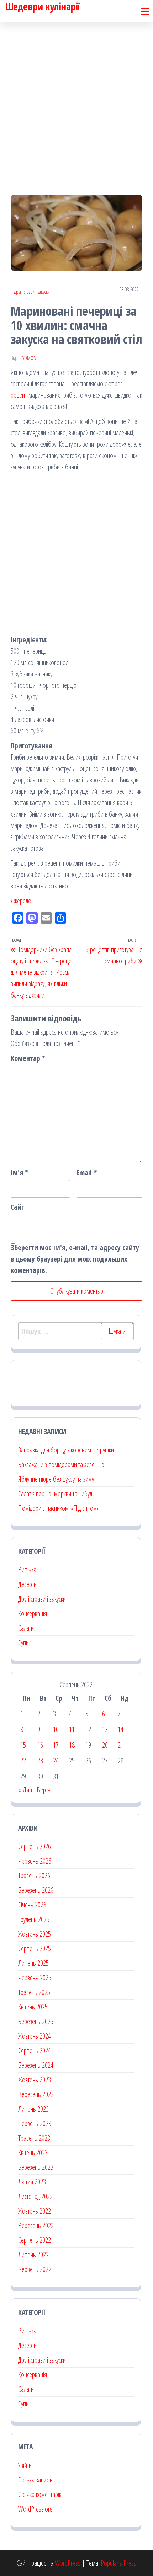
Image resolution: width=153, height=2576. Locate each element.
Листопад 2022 (35, 2196)
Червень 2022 (35, 2269)
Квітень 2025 (33, 2007)
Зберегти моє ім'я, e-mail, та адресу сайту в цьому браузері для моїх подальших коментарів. (75, 1259)
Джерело (21, 901)
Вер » (43, 1790)
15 (23, 1745)
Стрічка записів (35, 2480)
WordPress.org (35, 2509)
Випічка (27, 1570)
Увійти (25, 2465)
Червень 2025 (35, 1978)
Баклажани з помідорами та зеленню (61, 1464)
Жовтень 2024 (35, 2036)
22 (23, 1761)
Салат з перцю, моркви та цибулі (56, 1494)
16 (40, 1745)
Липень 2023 (33, 2109)
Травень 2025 (34, 1992)
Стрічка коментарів (40, 2494)
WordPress (68, 2563)
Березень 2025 (36, 2021)
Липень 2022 (33, 2255)
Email (87, 1172)
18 (72, 1745)
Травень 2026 (34, 1876)
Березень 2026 (36, 1890)
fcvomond (29, 358)
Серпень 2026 (35, 1846)
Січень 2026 (32, 1905)
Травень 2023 (34, 2138)
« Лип (25, 1790)
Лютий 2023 (32, 2182)
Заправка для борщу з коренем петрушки (66, 1450)
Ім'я (19, 1172)
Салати (26, 1628)
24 (56, 1761)
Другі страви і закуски (32, 292)
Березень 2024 (36, 2065)
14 (121, 1729)
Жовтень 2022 (35, 2211)
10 (56, 1729)
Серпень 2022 (35, 2240)
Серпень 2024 (35, 2051)
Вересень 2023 (36, 2094)
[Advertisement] (76, 102)
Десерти (27, 1584)
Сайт (18, 1207)
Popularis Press (118, 2563)
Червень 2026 (35, 1861)
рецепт (19, 395)
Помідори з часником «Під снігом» (59, 1508)
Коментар (28, 1058)
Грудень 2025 (34, 1919)
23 (40, 1761)
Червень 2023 (35, 2123)
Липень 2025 (33, 1963)
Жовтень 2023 (35, 2080)
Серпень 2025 (35, 1948)
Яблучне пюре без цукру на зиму (56, 1479)
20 (105, 1745)
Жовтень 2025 (35, 1934)
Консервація (33, 1613)
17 (56, 1745)
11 (72, 1729)
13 (105, 1729)
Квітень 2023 (33, 2153)
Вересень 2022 (36, 2226)
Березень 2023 (36, 2167)
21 (121, 1745)
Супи (23, 1643)
